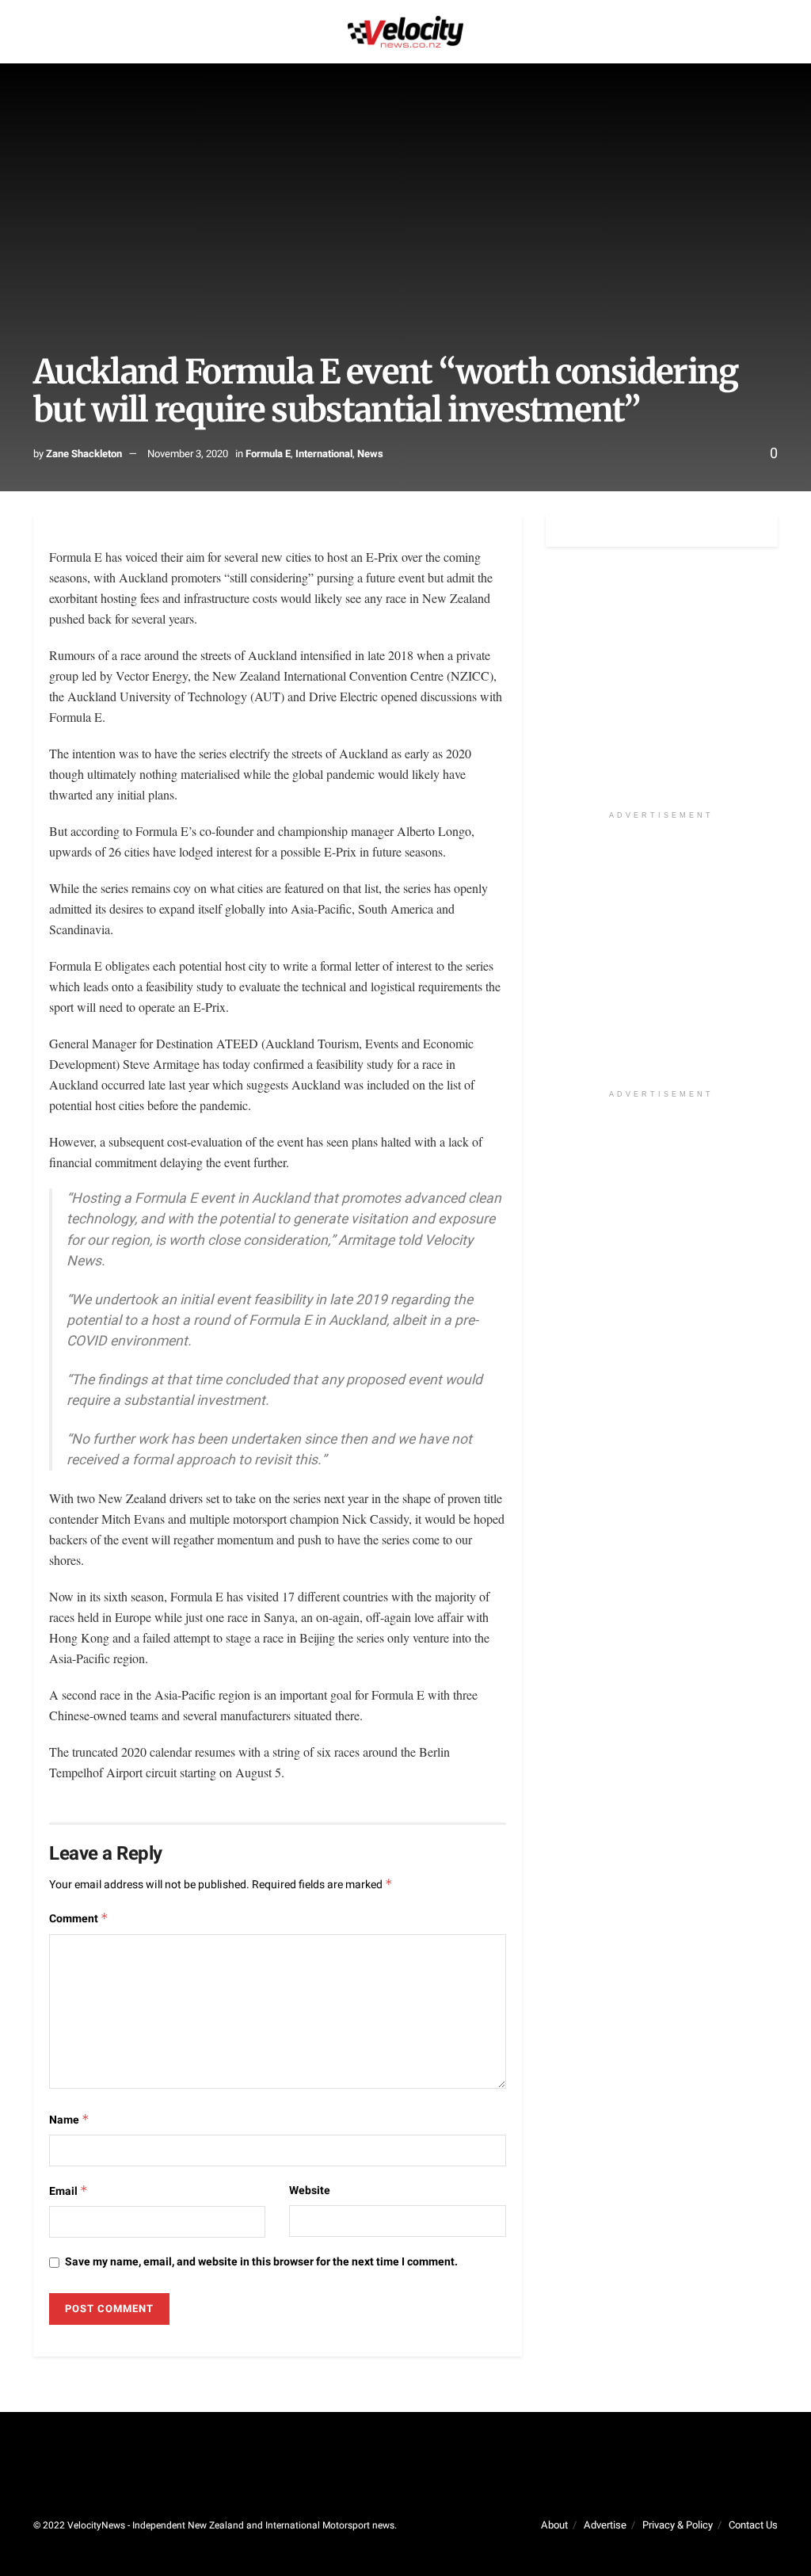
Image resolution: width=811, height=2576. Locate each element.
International (324, 454)
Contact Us (753, 2525)
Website (310, 2191)
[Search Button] (771, 32)
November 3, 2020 (188, 454)
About (554, 2525)
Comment (79, 1919)
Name (69, 2120)
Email (69, 2191)
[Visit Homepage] (405, 32)
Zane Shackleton (84, 454)
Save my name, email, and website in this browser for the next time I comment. (261, 2262)
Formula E (268, 454)
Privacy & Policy (678, 2525)
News (370, 454)
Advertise (605, 2525)
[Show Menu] (40, 32)
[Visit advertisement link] (662, 687)
